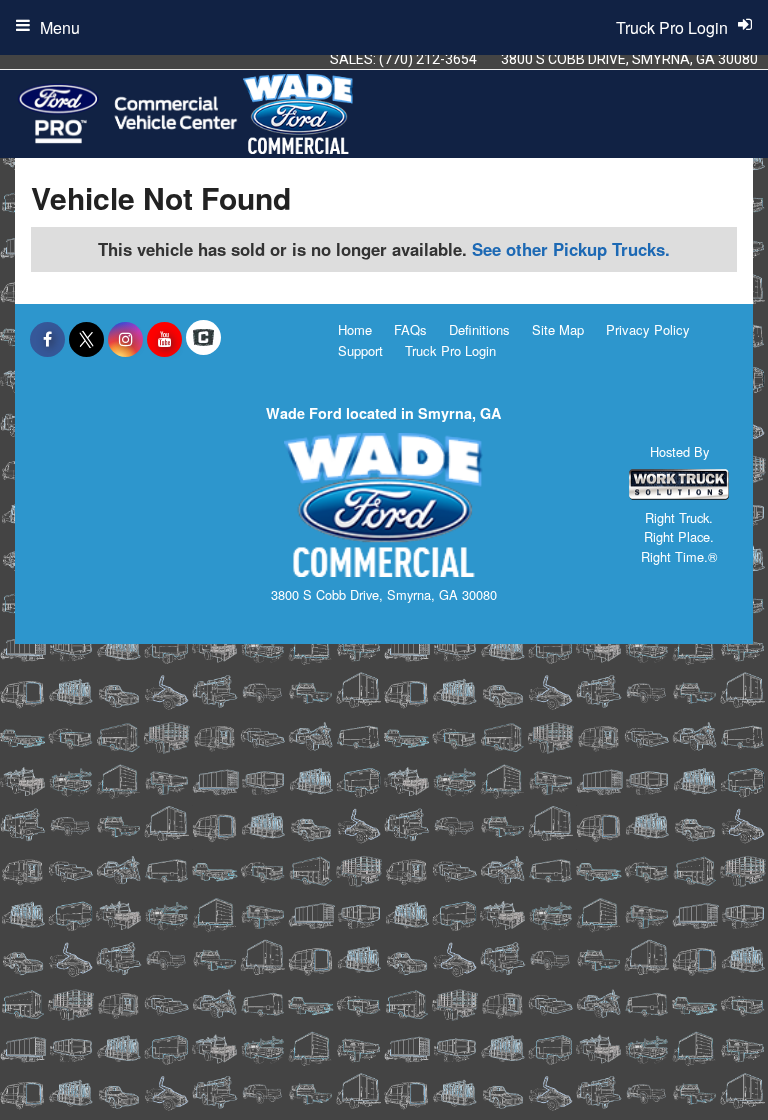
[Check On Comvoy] (203, 339)
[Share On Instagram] (125, 339)
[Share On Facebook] (47, 339)
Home (355, 329)
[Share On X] (86, 339)
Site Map (558, 329)
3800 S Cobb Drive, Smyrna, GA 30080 (629, 59)
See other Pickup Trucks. (571, 249)
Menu (60, 27)
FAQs (410, 329)
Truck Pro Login (450, 350)
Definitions (479, 329)
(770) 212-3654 (428, 59)
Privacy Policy (648, 329)
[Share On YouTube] (164, 339)
